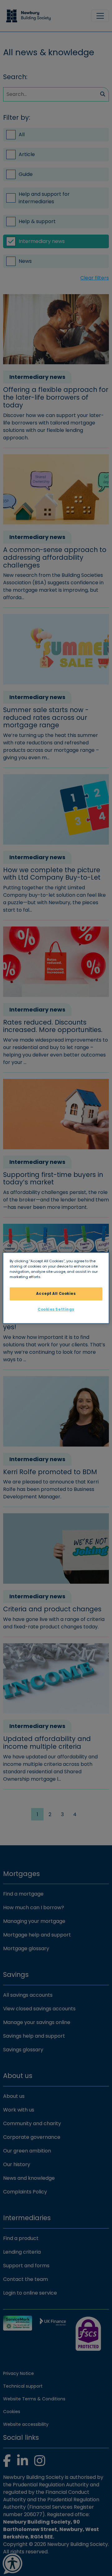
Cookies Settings (56, 1309)
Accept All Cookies (56, 1294)
